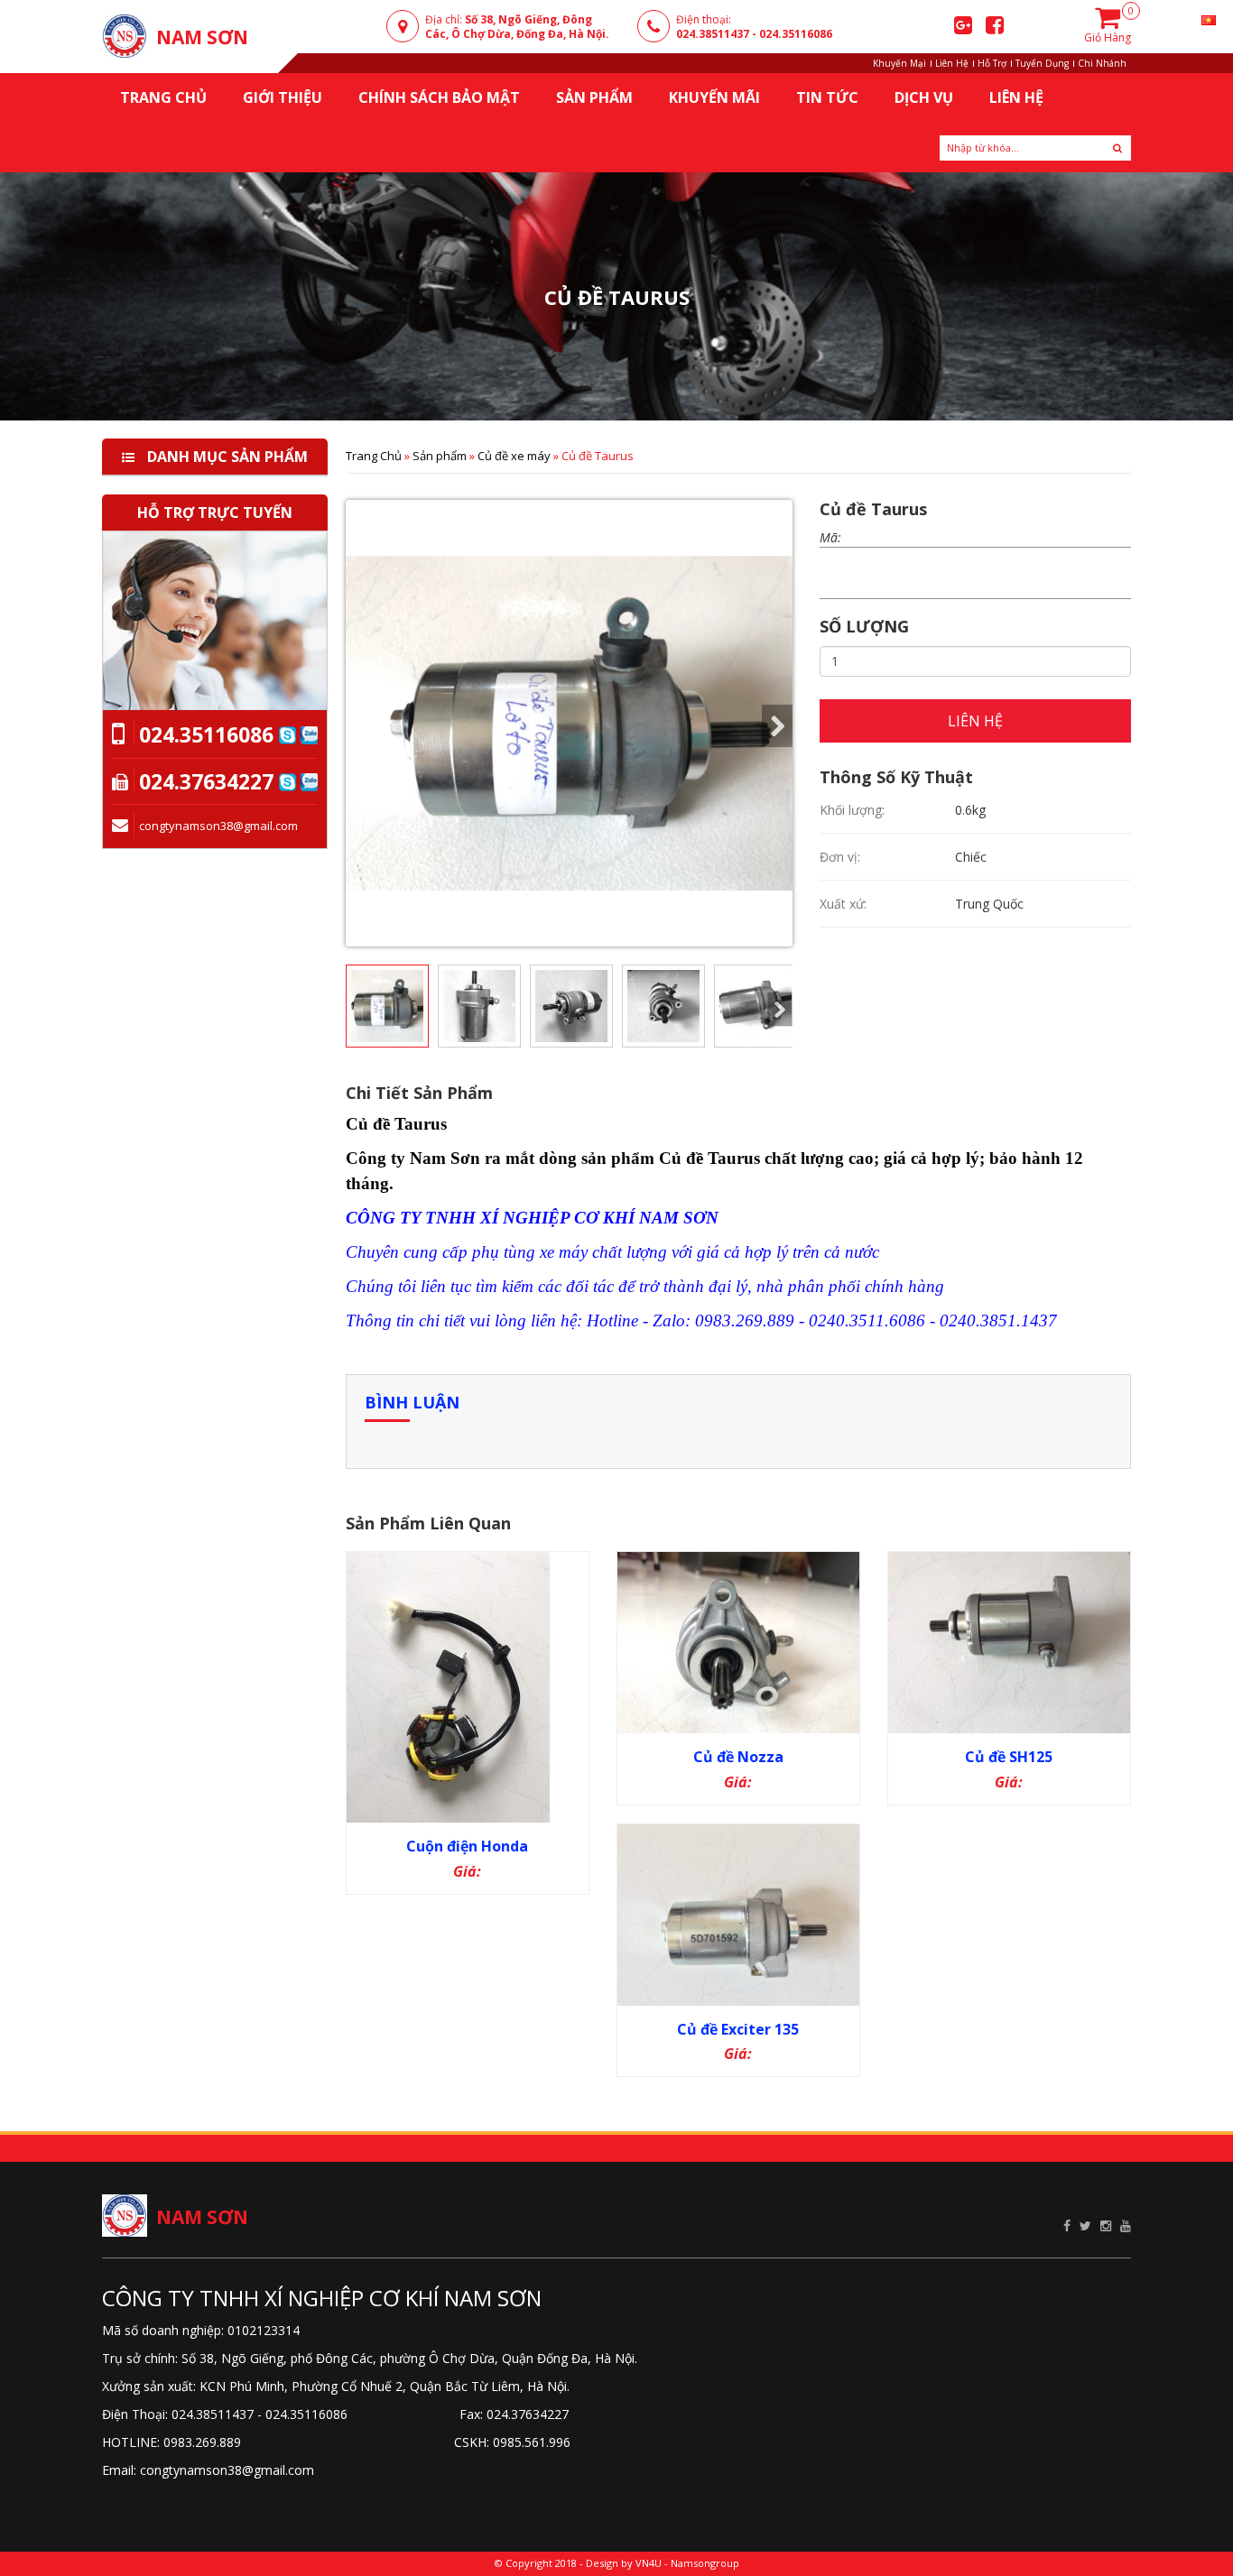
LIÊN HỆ (975, 721)
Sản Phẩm (594, 97)
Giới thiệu (283, 97)
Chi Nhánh (1102, 63)
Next (777, 726)
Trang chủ (163, 97)
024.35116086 (796, 34)
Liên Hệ (952, 63)
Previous (361, 726)
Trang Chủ (374, 456)
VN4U (649, 2563)
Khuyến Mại (899, 63)
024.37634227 (206, 781)
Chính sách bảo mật (439, 97)
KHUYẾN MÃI (714, 97)
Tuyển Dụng (1042, 63)
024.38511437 (713, 34)
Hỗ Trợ (992, 63)
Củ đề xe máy (514, 456)
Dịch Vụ (924, 97)
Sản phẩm (440, 456)
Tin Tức (827, 97)
